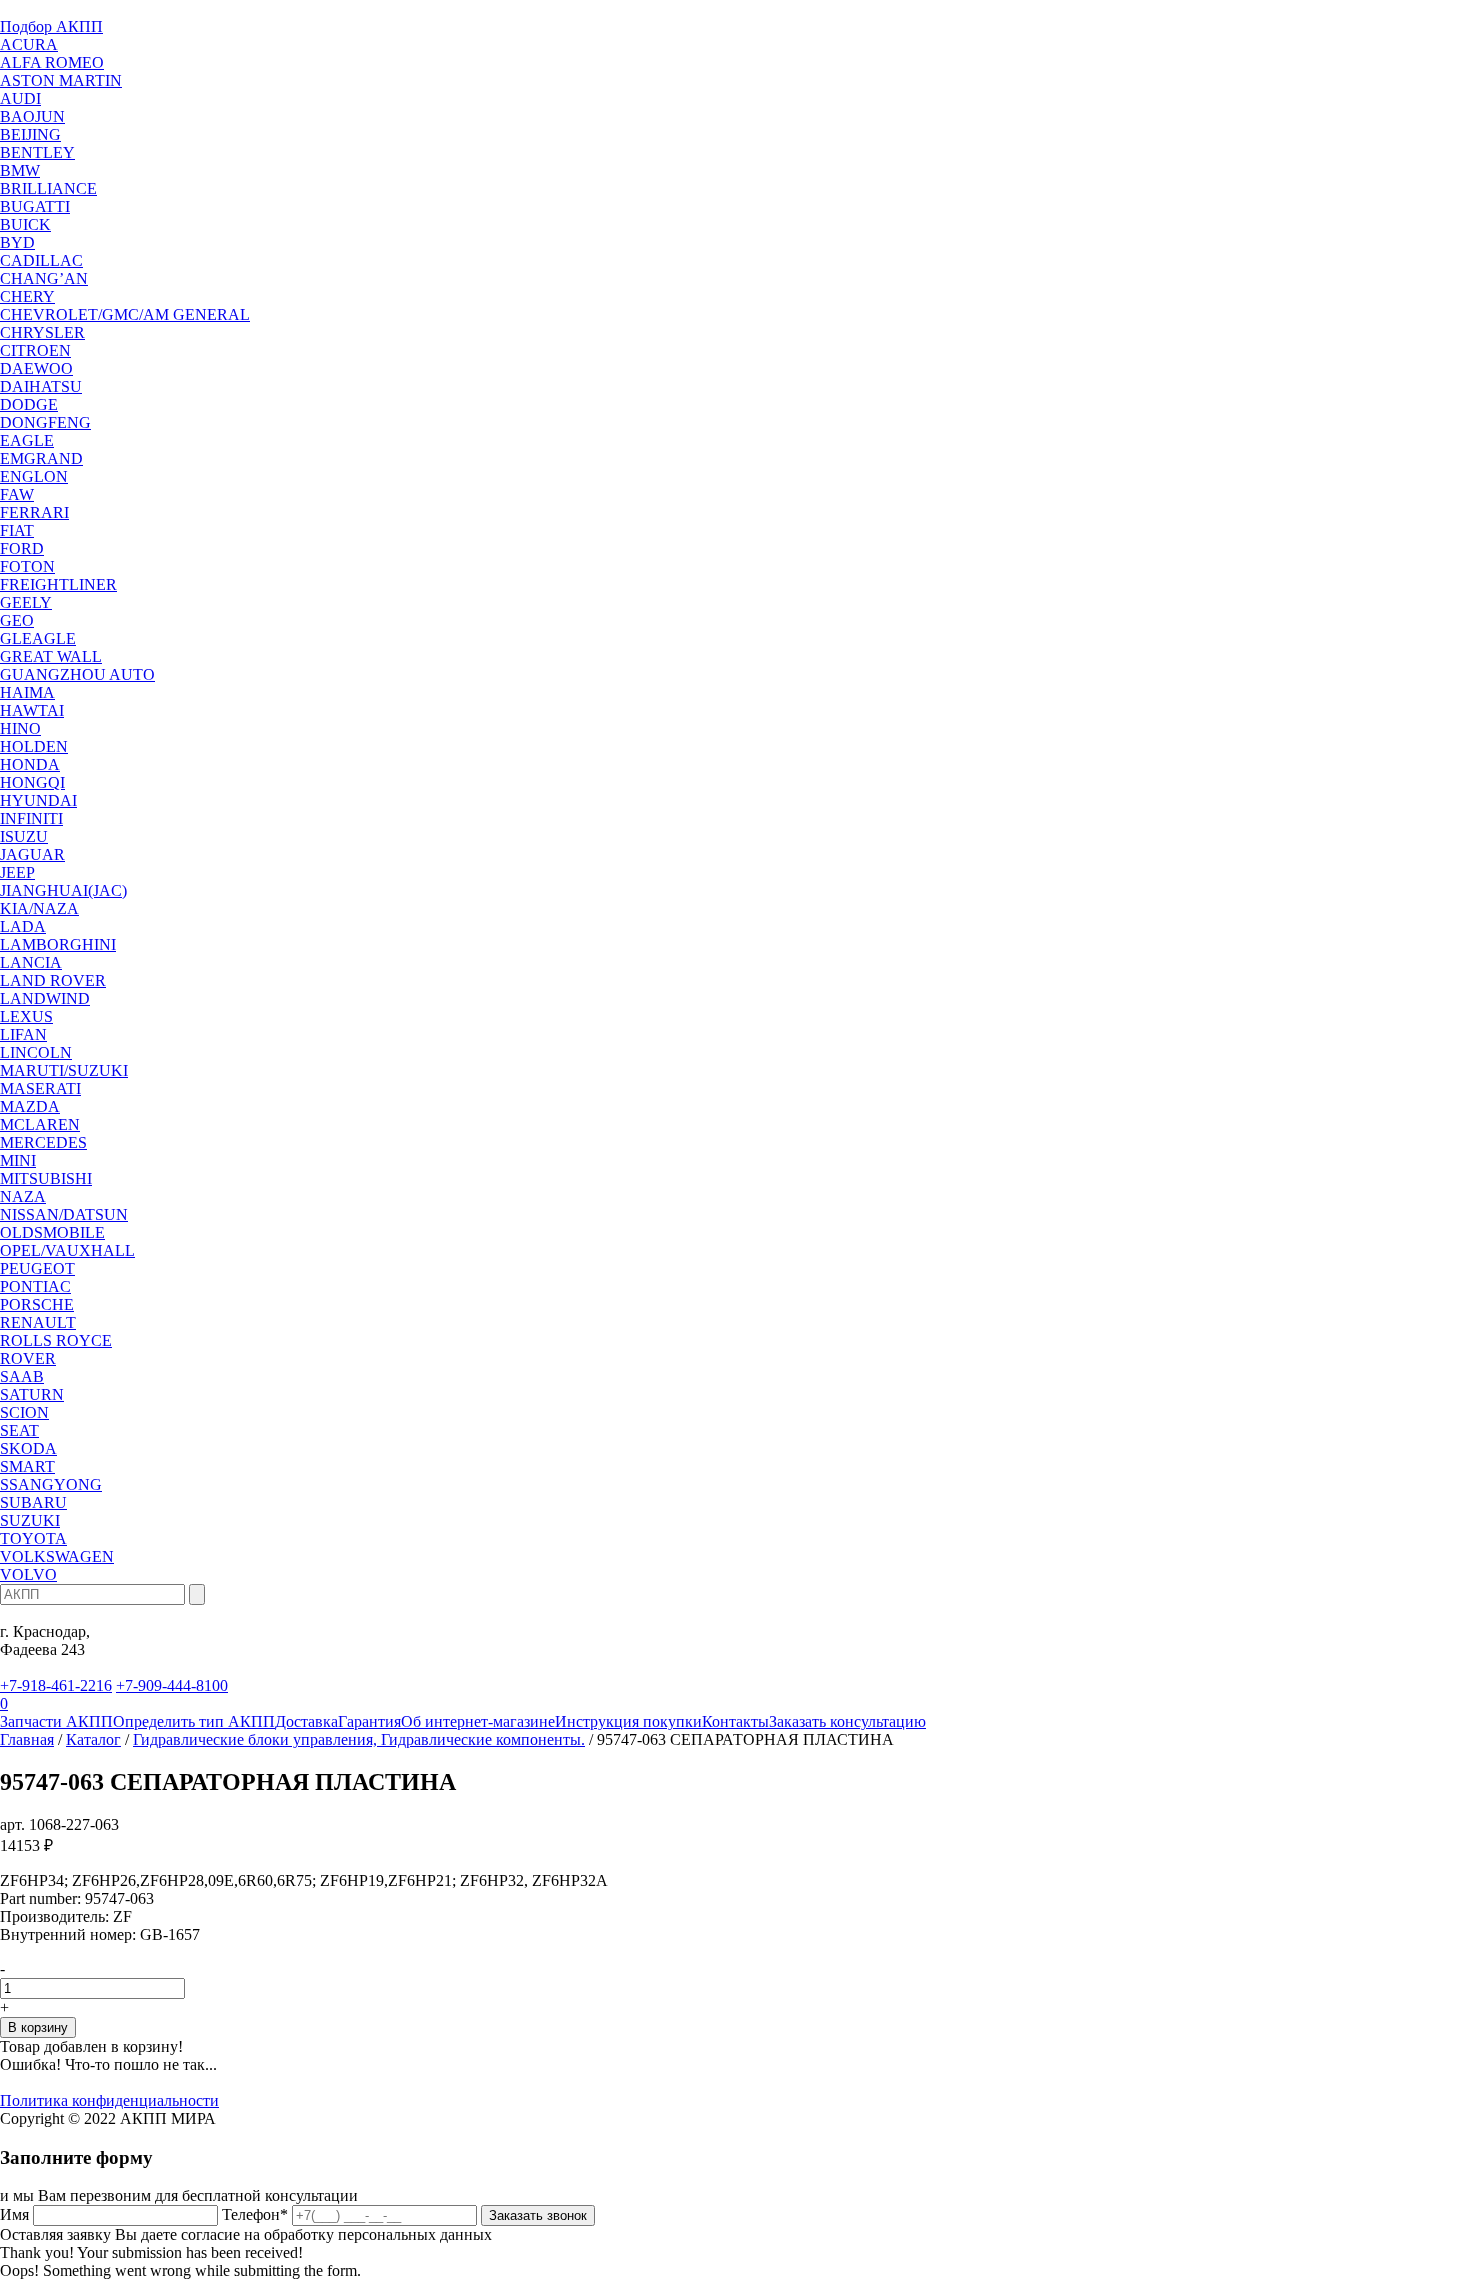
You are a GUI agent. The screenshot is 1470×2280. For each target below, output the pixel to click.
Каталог (93, 1739)
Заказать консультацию (847, 1721)
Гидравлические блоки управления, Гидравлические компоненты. (359, 1739)
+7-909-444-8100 (172, 1685)
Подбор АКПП (51, 26)
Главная (27, 1739)
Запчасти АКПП (56, 1721)
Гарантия (369, 1721)
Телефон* (255, 2214)
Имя (14, 2214)
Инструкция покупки (628, 1721)
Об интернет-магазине (478, 1721)
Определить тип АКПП (194, 1721)
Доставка (306, 1721)
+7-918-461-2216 (56, 1685)
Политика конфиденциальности (109, 2100)
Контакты (735, 1721)
